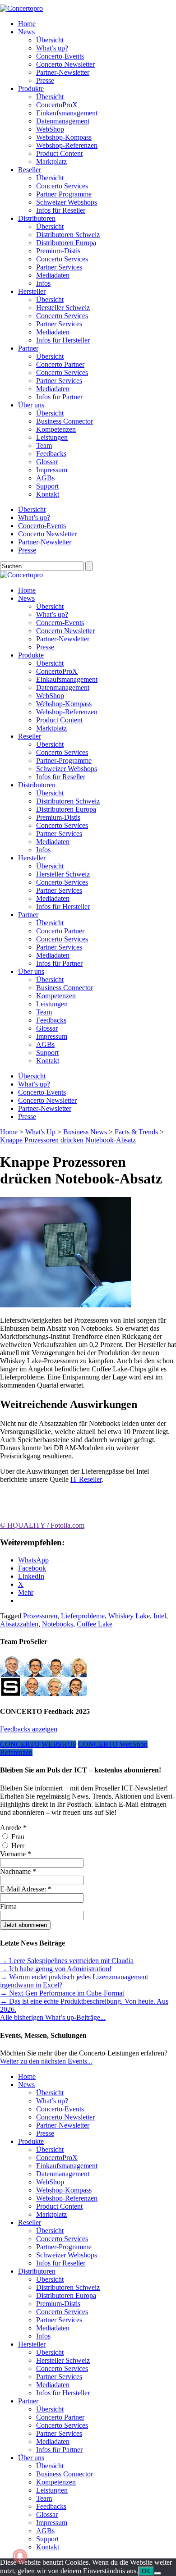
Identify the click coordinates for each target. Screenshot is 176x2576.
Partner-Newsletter (63, 72)
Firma (8, 1907)
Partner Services (59, 267)
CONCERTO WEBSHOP (38, 1744)
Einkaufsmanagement (67, 113)
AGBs (45, 478)
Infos (43, 283)
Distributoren (37, 218)
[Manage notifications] (20, 2556)
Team (44, 445)
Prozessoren (40, 1616)
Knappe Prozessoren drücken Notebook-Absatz (68, 1140)
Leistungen (52, 437)
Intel (160, 1616)
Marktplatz (51, 162)
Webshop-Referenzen (67, 145)
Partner (28, 348)
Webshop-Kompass (64, 137)
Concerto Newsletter (65, 64)
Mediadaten (53, 275)
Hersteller (32, 291)
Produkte (31, 89)
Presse (45, 80)
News (26, 32)
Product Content (59, 153)
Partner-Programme (64, 194)
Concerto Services (62, 186)
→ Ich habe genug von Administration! (56, 1969)
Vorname (16, 1854)
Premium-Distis (58, 251)
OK (146, 2571)
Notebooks (58, 1624)
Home (27, 24)
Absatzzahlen (19, 1624)
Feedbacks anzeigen (29, 1729)
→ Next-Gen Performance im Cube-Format (62, 1993)
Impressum (52, 470)
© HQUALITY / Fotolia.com (42, 1525)
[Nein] (157, 2573)
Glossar (47, 462)
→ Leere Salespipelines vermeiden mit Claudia (67, 1961)
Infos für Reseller (61, 210)
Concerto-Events (60, 56)
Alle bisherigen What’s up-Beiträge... (53, 2017)
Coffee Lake (95, 1624)
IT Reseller (86, 1479)
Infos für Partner (59, 397)
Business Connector (65, 421)
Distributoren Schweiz (68, 235)
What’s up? (52, 48)
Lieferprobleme (83, 1616)
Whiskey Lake (129, 1616)
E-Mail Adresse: (26, 1889)
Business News (85, 1132)
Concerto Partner (60, 364)
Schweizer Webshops (67, 202)
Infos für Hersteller (63, 340)
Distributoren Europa (66, 243)
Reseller (30, 170)
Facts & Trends (136, 1132)
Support (47, 486)
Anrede (13, 1828)
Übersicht (50, 40)
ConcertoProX (57, 105)
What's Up (40, 1132)
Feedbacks (51, 454)
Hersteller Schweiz (63, 308)
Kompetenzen (56, 429)
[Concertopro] (21, 8)
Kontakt (48, 494)
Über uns (31, 405)
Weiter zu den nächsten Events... (46, 2061)
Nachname (18, 1871)
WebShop (50, 129)
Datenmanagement (63, 121)
